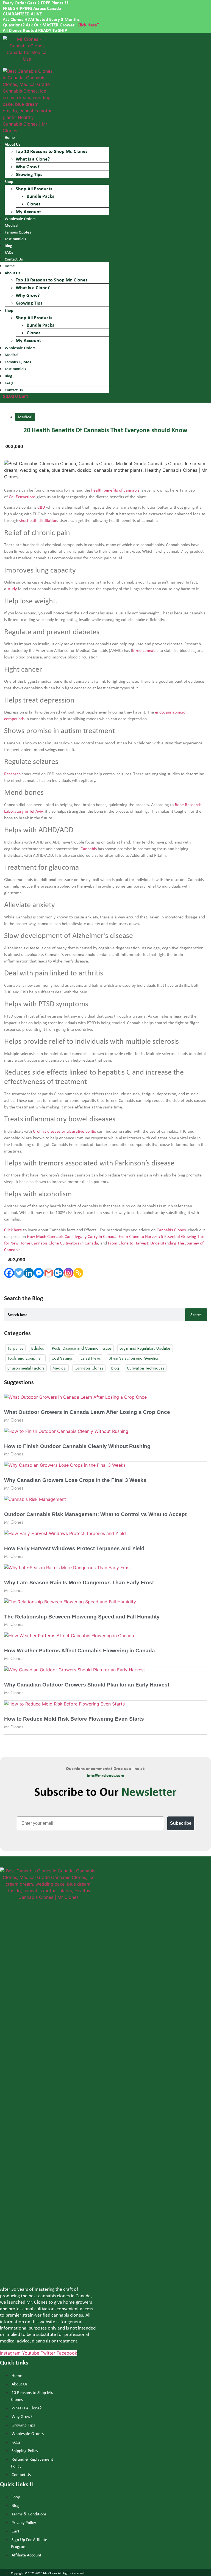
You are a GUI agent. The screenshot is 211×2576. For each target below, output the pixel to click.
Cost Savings (62, 1358)
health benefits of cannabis (115, 490)
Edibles (38, 1348)
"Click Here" (87, 25)
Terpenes (15, 1348)
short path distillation (38, 520)
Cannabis (89, 849)
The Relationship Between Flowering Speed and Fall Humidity (82, 1617)
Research (12, 774)
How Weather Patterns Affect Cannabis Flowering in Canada (80, 1651)
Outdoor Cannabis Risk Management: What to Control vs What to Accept (95, 1514)
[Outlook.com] (59, 1273)
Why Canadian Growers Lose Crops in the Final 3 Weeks (75, 1480)
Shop (9, 181)
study (12, 589)
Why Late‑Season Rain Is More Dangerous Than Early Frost (79, 1583)
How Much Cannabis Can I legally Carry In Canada (72, 1236)
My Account (28, 211)
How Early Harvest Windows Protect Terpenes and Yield (74, 1548)
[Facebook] (9, 1273)
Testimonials (15, 239)
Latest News (91, 1358)
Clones (34, 204)
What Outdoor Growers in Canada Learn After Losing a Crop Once (87, 1412)
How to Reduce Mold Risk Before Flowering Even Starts (74, 1719)
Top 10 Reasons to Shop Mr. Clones (52, 151)
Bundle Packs (40, 196)
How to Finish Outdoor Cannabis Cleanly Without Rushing (77, 1446)
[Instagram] (68, 1273)
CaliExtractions (22, 497)
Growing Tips (29, 174)
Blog (8, 246)
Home (10, 137)
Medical (12, 225)
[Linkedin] (29, 1273)
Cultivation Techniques (146, 1368)
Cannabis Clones (171, 1230)
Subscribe (181, 1823)
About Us (13, 144)
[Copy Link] (78, 1273)
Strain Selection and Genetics (134, 1358)
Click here (13, 1230)
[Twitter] (19, 1273)
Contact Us (14, 390)
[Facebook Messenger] (39, 1273)
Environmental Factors (26, 1368)
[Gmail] (49, 1273)
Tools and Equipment (25, 1358)
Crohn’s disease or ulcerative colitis (64, 1131)
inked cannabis (145, 650)
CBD (41, 507)
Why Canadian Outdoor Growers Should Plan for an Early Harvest (87, 1685)
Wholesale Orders (20, 219)
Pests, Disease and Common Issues (82, 1348)
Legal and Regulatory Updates (145, 1348)
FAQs (9, 252)
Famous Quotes (18, 232)
